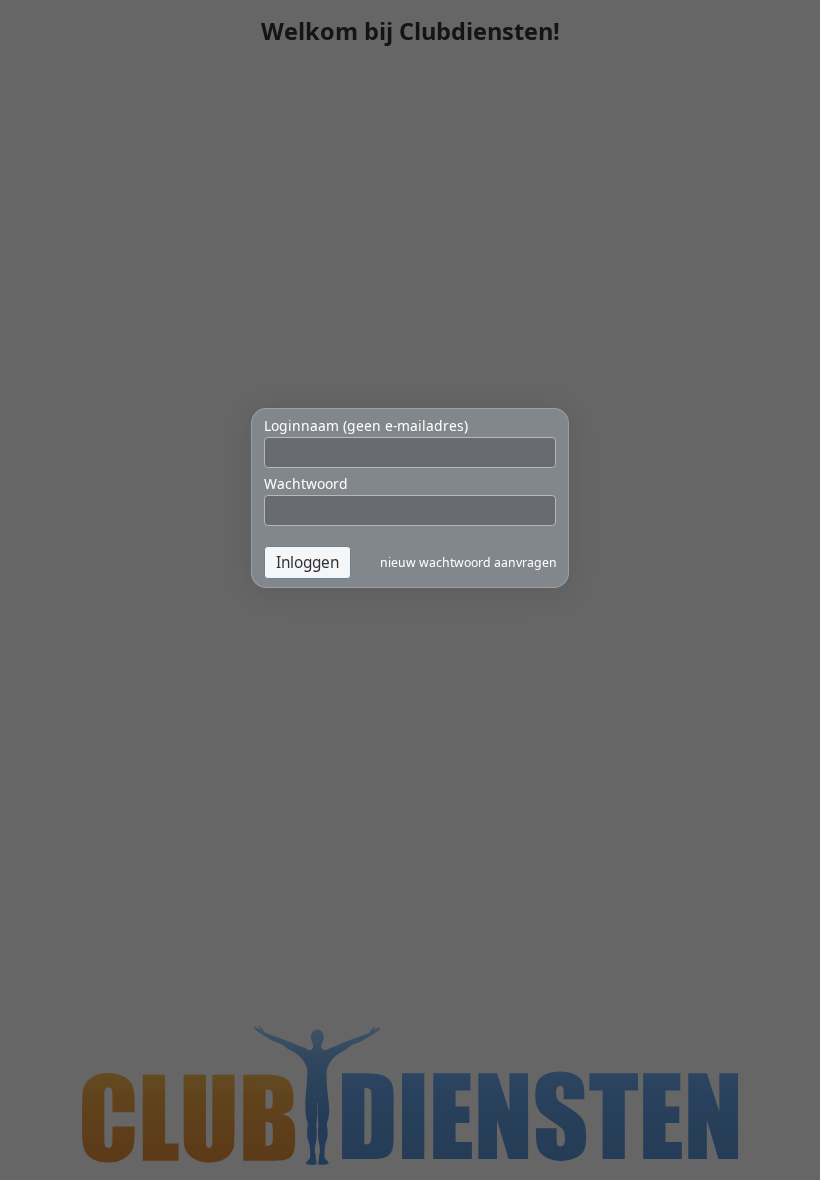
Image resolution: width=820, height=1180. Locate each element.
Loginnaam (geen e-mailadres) (366, 425)
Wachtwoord (306, 483)
